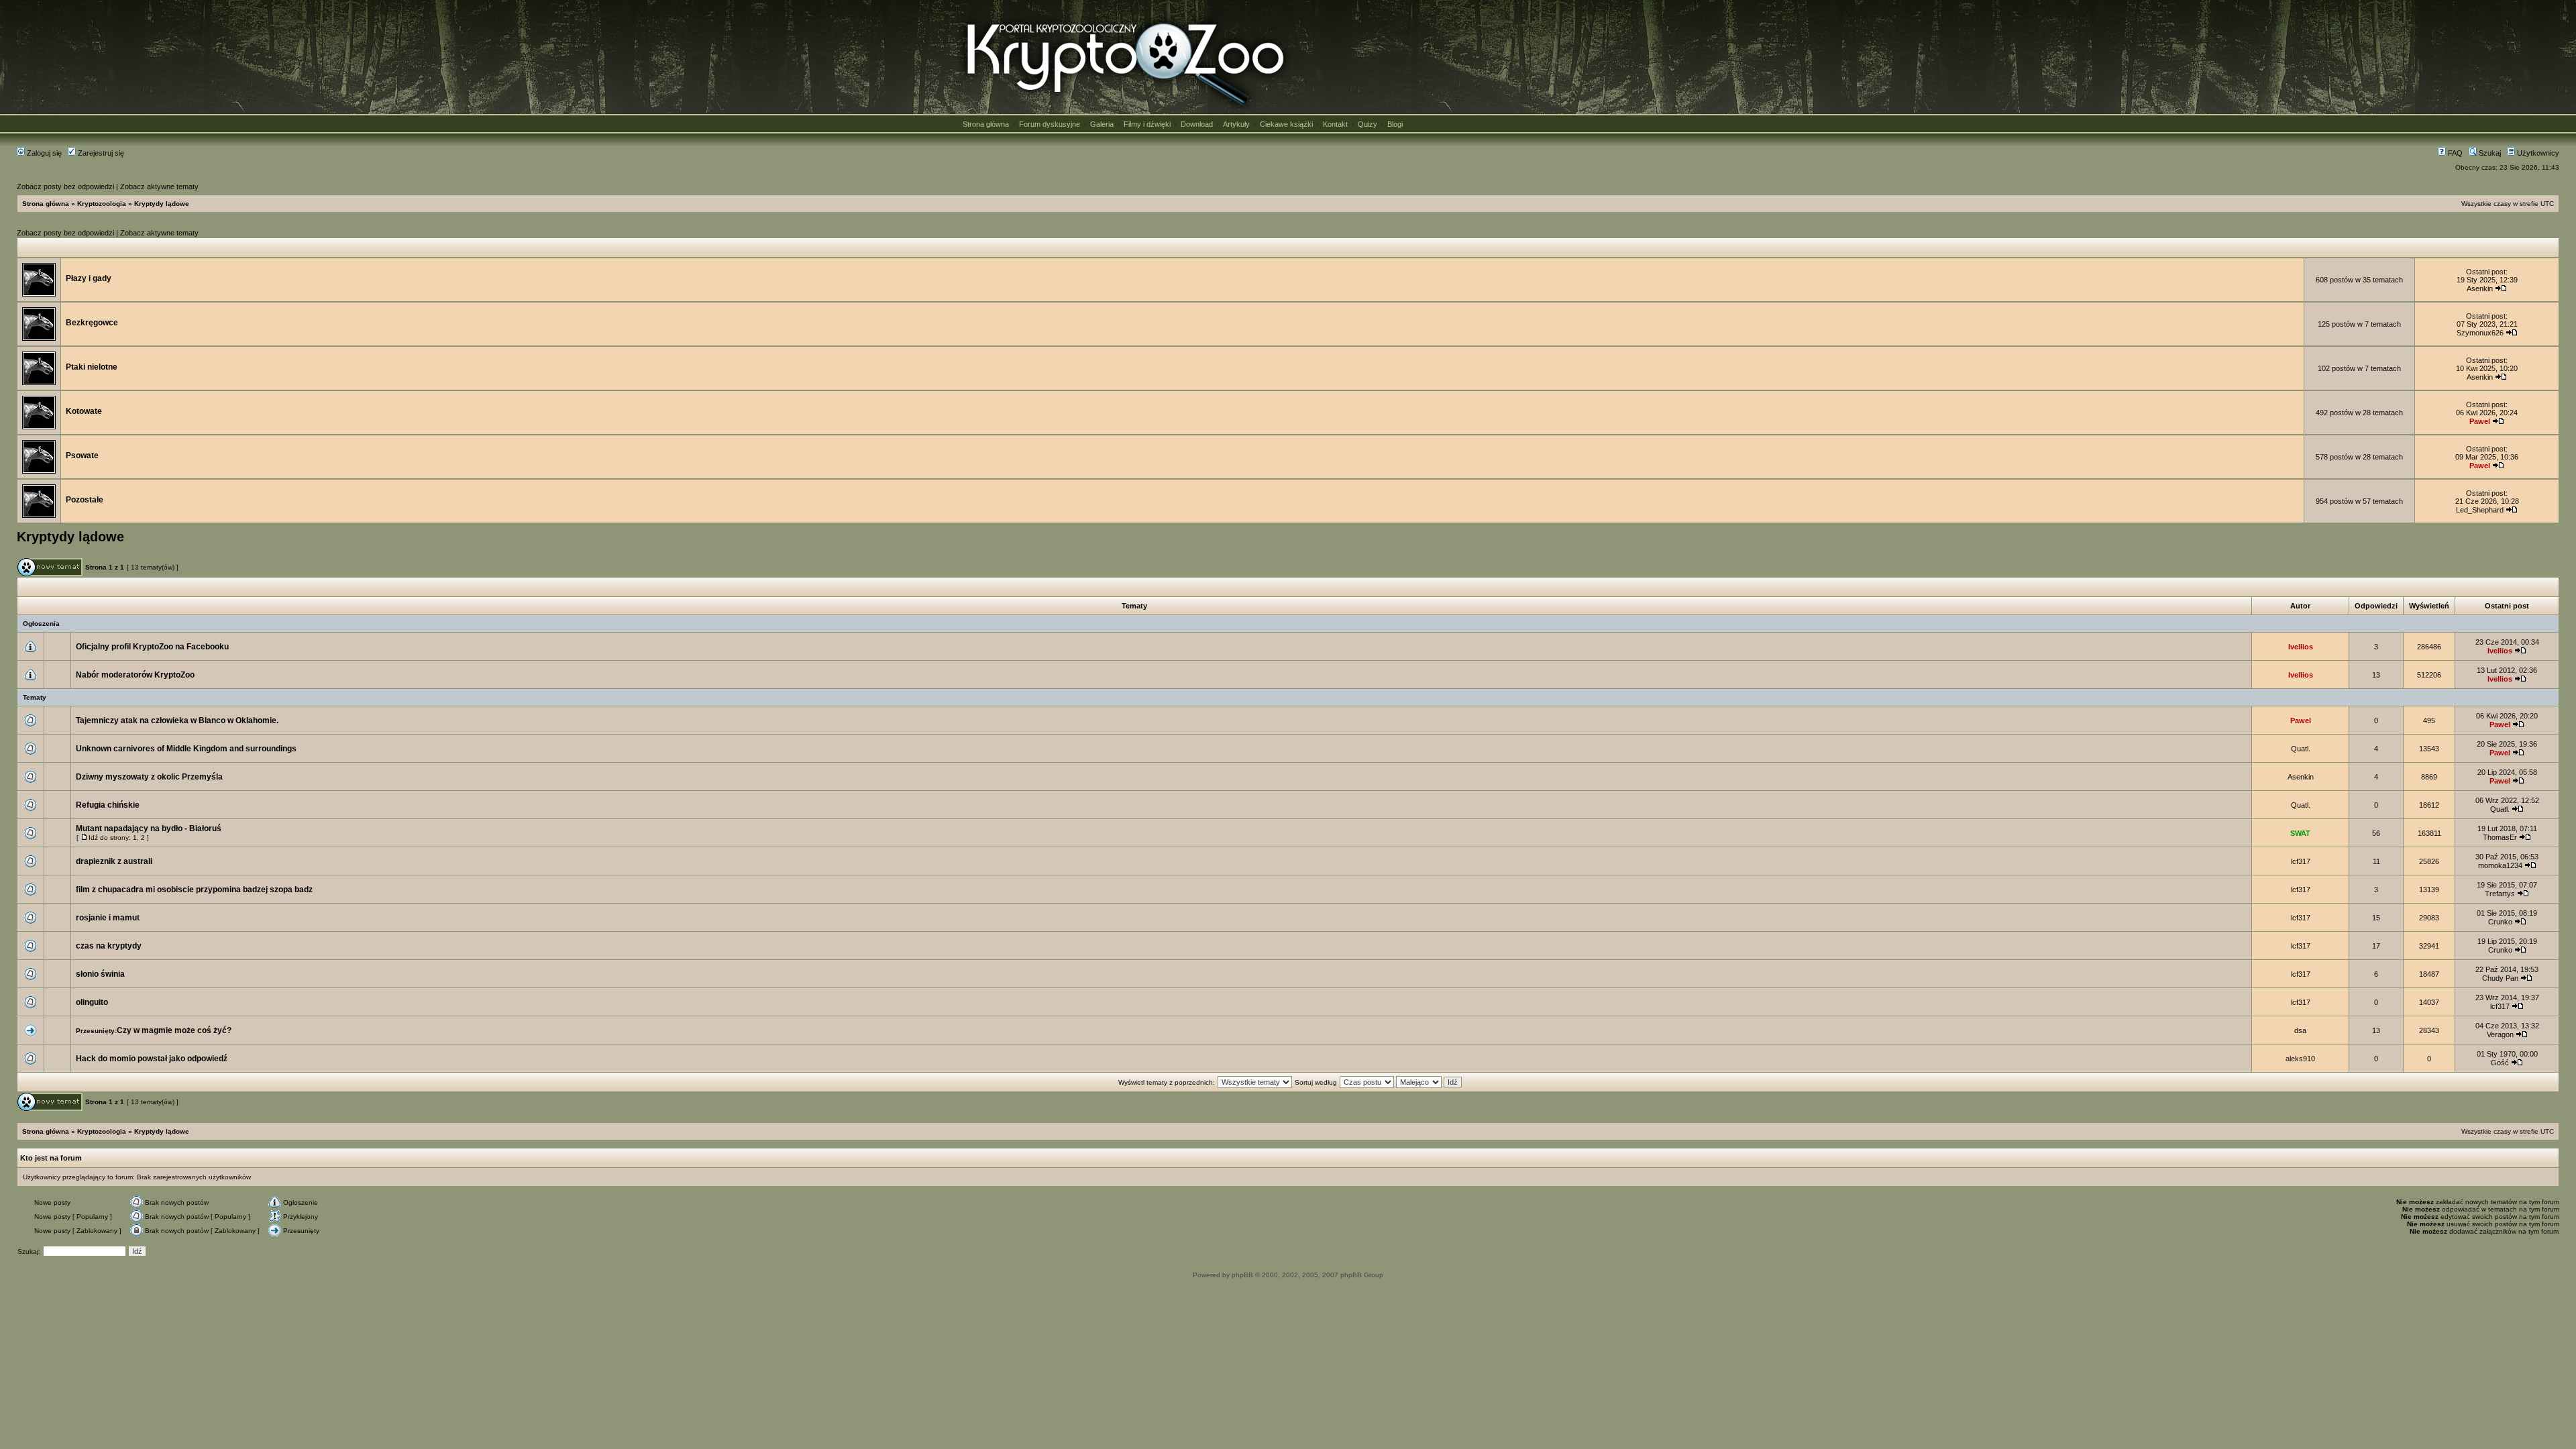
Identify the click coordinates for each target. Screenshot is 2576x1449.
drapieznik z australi (114, 861)
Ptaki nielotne (92, 367)
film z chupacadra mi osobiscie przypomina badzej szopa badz (194, 890)
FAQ (2454, 153)
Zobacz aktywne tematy (159, 186)
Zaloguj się (43, 153)
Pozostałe (85, 500)
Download (1197, 124)
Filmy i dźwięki (1147, 124)
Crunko (2500, 922)
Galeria (1102, 124)
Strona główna (986, 124)
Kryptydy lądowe (162, 204)
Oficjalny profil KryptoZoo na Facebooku (152, 647)
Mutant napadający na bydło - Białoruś (149, 828)
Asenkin (2480, 288)
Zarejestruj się (100, 153)
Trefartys (2500, 894)
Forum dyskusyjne (1050, 124)
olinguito (92, 1002)
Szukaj (2489, 153)
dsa (2300, 1030)
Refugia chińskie (108, 805)
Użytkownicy (2537, 153)
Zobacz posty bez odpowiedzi (65, 186)
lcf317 (2301, 861)
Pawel (2480, 421)
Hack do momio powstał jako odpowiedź (152, 1059)
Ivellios (2301, 647)
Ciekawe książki (1286, 124)
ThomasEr (2500, 837)
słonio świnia (100, 974)
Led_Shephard (2480, 510)
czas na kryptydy (109, 946)
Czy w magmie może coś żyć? (174, 1030)
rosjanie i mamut (108, 918)
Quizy (1367, 124)
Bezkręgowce (92, 323)
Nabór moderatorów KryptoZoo (135, 675)
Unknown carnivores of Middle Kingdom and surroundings (186, 749)
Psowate (82, 455)
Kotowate (84, 411)
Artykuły (1236, 124)
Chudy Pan (2500, 978)
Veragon (2500, 1034)
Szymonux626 (2480, 333)
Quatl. (2301, 749)
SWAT (2300, 833)
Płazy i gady (89, 278)
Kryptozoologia (102, 204)
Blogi (1395, 124)
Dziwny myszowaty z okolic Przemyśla (149, 777)
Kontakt (1335, 124)
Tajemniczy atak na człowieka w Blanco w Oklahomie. (177, 720)
